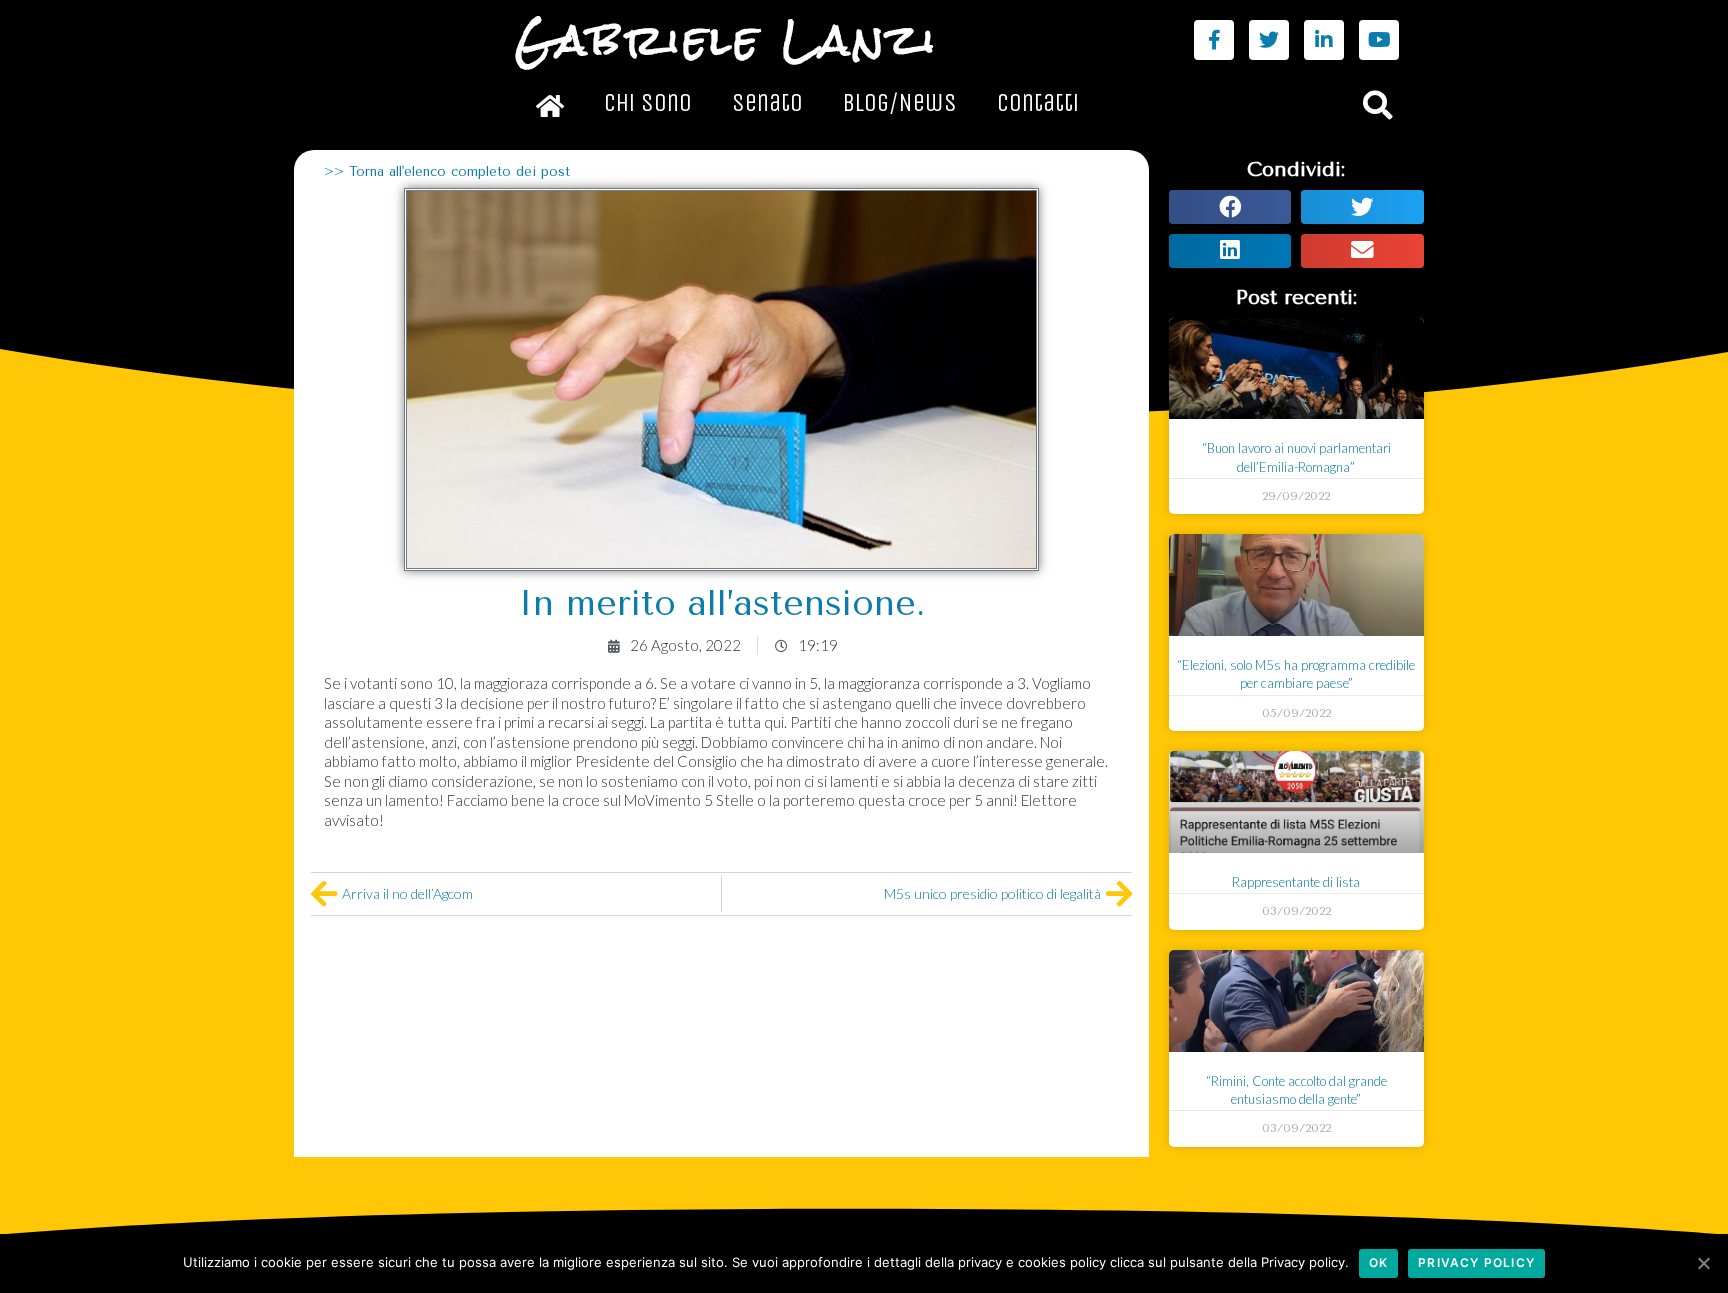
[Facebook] (1214, 40)
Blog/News (900, 103)
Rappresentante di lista (1296, 882)
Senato (767, 103)
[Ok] (1703, 1263)
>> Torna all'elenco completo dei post (447, 171)
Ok (1378, 1262)
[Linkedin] (1324, 40)
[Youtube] (1379, 40)
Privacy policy (1476, 1262)
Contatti (1038, 103)
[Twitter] (1269, 40)
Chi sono (648, 103)
